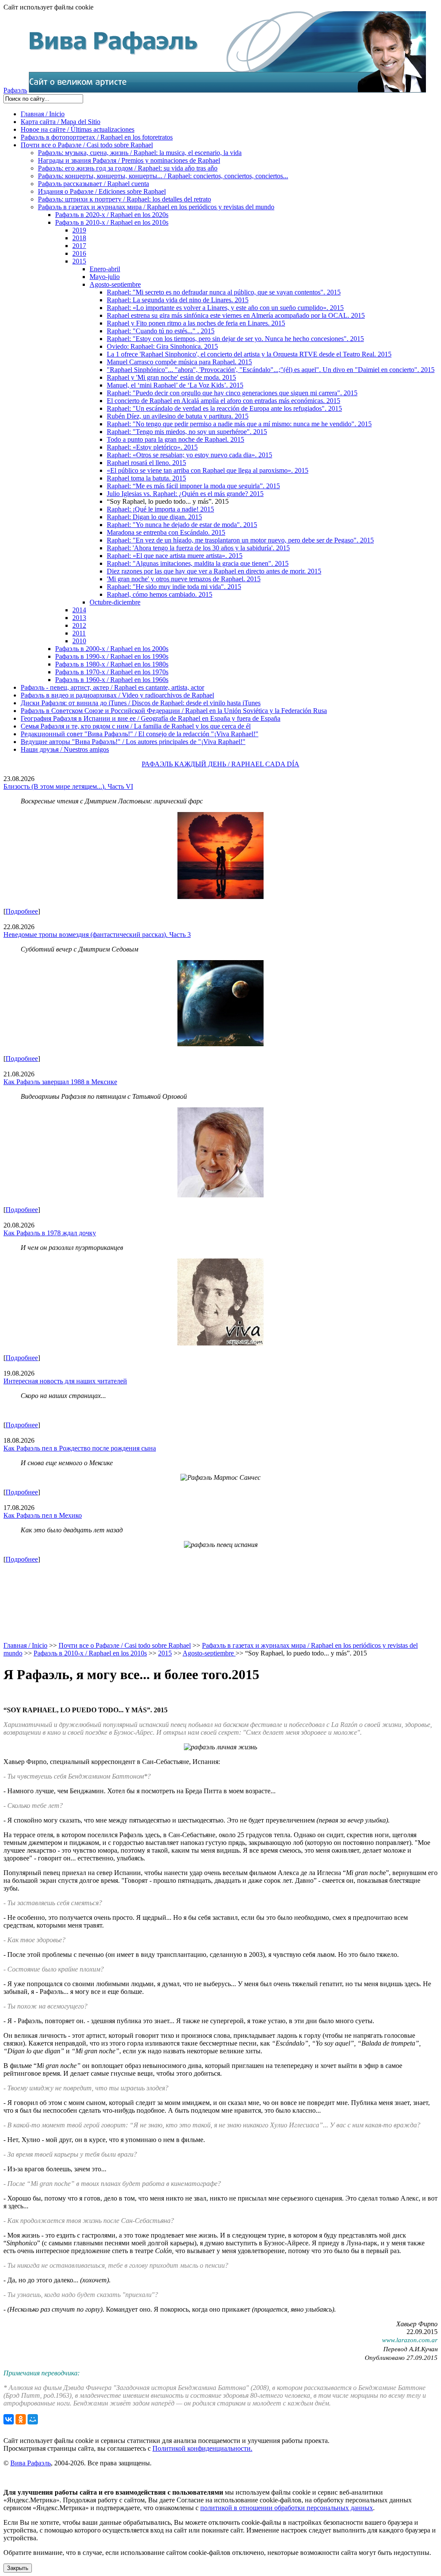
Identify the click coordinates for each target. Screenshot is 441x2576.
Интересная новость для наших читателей (65, 1381)
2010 (79, 641)
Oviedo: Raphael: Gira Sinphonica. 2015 (162, 346)
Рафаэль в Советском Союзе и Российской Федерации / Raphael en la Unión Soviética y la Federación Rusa (174, 711)
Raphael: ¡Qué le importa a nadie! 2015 (160, 509)
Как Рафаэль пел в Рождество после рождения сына (80, 1448)
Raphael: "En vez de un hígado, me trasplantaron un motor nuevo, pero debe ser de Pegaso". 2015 (240, 540)
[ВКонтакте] (9, 2419)
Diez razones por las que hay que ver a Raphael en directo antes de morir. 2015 (214, 571)
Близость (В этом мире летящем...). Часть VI (68, 786)
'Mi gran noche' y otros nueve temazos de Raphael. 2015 (184, 579)
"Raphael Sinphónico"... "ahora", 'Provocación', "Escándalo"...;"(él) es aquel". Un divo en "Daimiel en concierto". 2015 (271, 370)
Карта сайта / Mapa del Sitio (61, 122)
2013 (79, 618)
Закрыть (18, 2568)
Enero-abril (105, 269)
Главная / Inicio (43, 114)
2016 (79, 253)
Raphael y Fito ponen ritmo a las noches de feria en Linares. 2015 (196, 323)
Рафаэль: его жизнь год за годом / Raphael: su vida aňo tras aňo (128, 168)
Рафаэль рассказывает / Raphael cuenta (93, 184)
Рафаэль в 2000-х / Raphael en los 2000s (112, 649)
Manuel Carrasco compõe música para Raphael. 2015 (179, 362)
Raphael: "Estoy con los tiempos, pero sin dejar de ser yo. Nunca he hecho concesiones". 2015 (235, 339)
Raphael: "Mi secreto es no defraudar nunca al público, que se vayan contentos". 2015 (224, 292)
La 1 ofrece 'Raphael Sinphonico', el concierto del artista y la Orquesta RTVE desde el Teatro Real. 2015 (249, 354)
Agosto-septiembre (115, 284)
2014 (79, 610)
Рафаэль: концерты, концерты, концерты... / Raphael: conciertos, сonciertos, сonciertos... (163, 176)
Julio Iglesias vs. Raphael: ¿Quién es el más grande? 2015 (185, 494)
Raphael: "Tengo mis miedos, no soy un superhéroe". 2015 (187, 432)
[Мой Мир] (33, 2419)
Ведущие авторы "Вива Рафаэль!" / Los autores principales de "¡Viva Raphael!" (133, 742)
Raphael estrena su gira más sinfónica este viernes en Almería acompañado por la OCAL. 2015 (236, 315)
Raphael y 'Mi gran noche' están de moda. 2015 (171, 377)
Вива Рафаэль (31, 2463)
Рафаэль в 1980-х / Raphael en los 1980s (112, 664)
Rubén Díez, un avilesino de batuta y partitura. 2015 (178, 416)
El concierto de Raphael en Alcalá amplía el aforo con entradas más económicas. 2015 (224, 401)
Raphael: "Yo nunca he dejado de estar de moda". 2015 (182, 525)
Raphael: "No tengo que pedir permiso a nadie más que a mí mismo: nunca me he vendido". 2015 (239, 424)
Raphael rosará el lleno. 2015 (146, 463)
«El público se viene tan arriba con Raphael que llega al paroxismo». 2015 (208, 470)
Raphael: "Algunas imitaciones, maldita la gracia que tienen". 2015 (198, 563)
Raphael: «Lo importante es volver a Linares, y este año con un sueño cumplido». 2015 (225, 308)
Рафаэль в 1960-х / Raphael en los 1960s (112, 680)
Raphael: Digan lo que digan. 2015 (154, 517)
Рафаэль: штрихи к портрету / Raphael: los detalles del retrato (124, 199)
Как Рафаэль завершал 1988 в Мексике (60, 1082)
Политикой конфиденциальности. (202, 2448)
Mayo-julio (105, 277)
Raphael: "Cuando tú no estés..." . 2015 (161, 331)
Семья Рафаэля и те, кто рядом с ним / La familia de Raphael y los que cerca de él (136, 726)
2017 (79, 246)
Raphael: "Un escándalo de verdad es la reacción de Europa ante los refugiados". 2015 (224, 408)
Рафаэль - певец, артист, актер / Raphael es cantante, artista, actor (112, 687)
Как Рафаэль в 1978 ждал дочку (50, 1233)
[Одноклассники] (21, 2419)
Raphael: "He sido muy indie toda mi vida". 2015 (174, 587)
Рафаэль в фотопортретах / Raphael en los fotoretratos (97, 137)
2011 (79, 633)
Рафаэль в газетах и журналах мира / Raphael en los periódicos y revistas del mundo (156, 207)
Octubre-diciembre (115, 602)
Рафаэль (15, 90)
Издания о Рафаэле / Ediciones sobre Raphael (102, 191)
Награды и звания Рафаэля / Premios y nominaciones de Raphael (129, 160)
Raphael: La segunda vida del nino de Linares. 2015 (178, 300)
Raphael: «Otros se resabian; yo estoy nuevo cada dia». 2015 (189, 455)
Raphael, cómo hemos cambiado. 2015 (160, 594)
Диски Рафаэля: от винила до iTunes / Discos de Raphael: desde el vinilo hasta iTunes (141, 703)
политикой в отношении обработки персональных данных (287, 2508)
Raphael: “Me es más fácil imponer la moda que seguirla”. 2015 (193, 486)
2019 (79, 230)
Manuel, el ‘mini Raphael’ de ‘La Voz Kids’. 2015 (175, 385)
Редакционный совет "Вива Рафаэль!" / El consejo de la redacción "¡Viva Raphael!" (140, 734)
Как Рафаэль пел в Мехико (43, 1515)
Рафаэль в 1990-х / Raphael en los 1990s (112, 656)
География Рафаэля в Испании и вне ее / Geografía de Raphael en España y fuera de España (151, 718)
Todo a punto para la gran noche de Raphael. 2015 (175, 439)
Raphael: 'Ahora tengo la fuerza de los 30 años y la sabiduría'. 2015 (198, 548)
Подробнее (22, 911)
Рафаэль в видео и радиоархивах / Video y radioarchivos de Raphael (117, 695)
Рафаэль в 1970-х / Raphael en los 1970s (112, 672)
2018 (79, 238)
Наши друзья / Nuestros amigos (65, 749)
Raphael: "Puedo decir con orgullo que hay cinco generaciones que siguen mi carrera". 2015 (232, 393)
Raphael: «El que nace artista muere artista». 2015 (175, 556)
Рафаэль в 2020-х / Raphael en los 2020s (112, 215)
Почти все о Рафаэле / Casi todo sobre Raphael (87, 145)
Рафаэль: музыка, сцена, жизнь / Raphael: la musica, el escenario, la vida (140, 153)
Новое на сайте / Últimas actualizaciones (78, 129)
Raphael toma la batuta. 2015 (146, 478)
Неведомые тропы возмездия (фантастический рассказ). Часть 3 (97, 935)
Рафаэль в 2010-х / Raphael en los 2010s (112, 222)
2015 (79, 261)
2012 (79, 625)
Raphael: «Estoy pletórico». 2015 (152, 447)
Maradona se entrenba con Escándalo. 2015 (166, 532)
